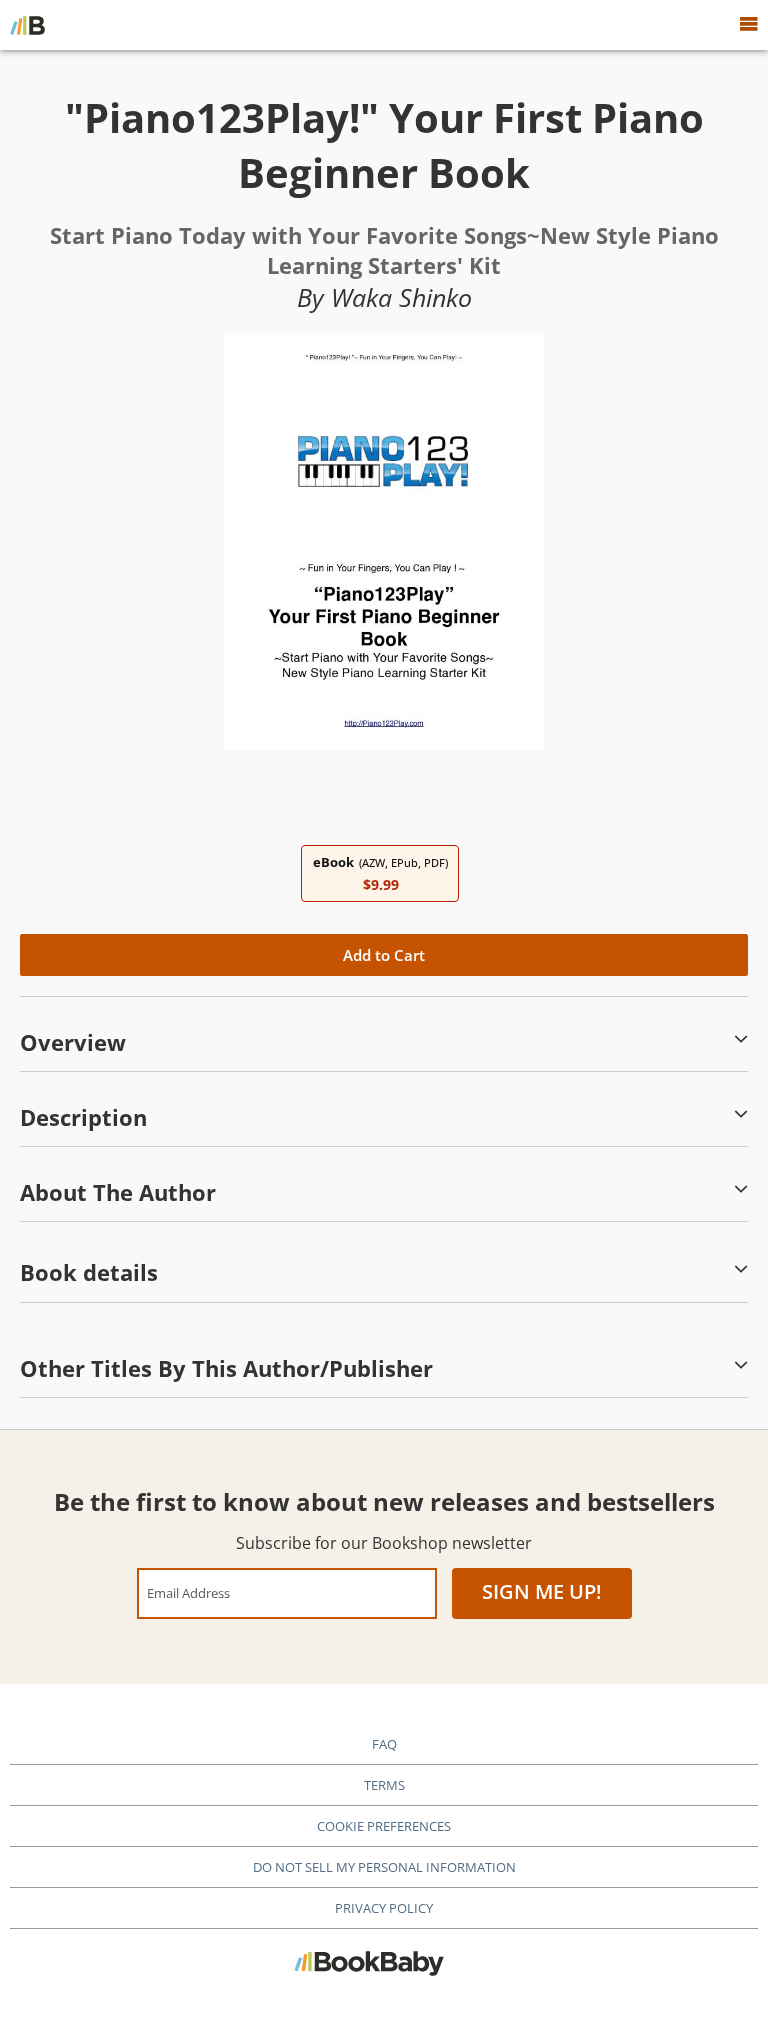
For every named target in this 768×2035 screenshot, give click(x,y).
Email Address (188, 1592)
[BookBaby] (27, 25)
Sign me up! (542, 1591)
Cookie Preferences (384, 1826)
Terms (384, 1785)
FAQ (384, 1744)
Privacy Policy (384, 1908)
